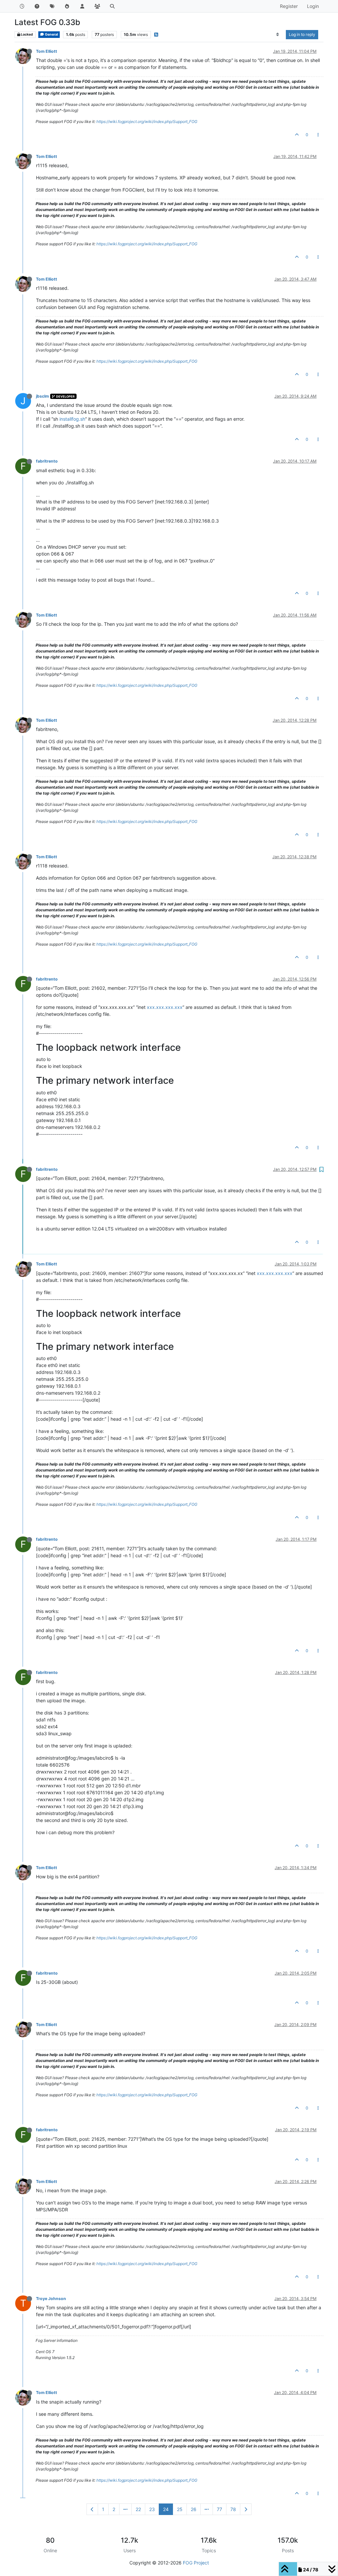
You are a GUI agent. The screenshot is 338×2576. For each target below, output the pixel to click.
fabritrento (47, 461)
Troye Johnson (51, 2299)
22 (138, 2509)
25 (180, 2509)
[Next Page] (246, 2509)
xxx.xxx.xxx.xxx (165, 1007)
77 (220, 2509)
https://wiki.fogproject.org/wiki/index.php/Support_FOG (147, 121)
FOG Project (196, 2563)
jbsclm (42, 396)
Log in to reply (302, 34)
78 (233, 2509)
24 (166, 2509)
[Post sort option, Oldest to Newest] (278, 35)
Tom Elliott (47, 51)
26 (194, 2509)
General (51, 34)
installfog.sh (72, 419)
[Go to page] (125, 2509)
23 (152, 2509)
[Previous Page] (92, 2509)
